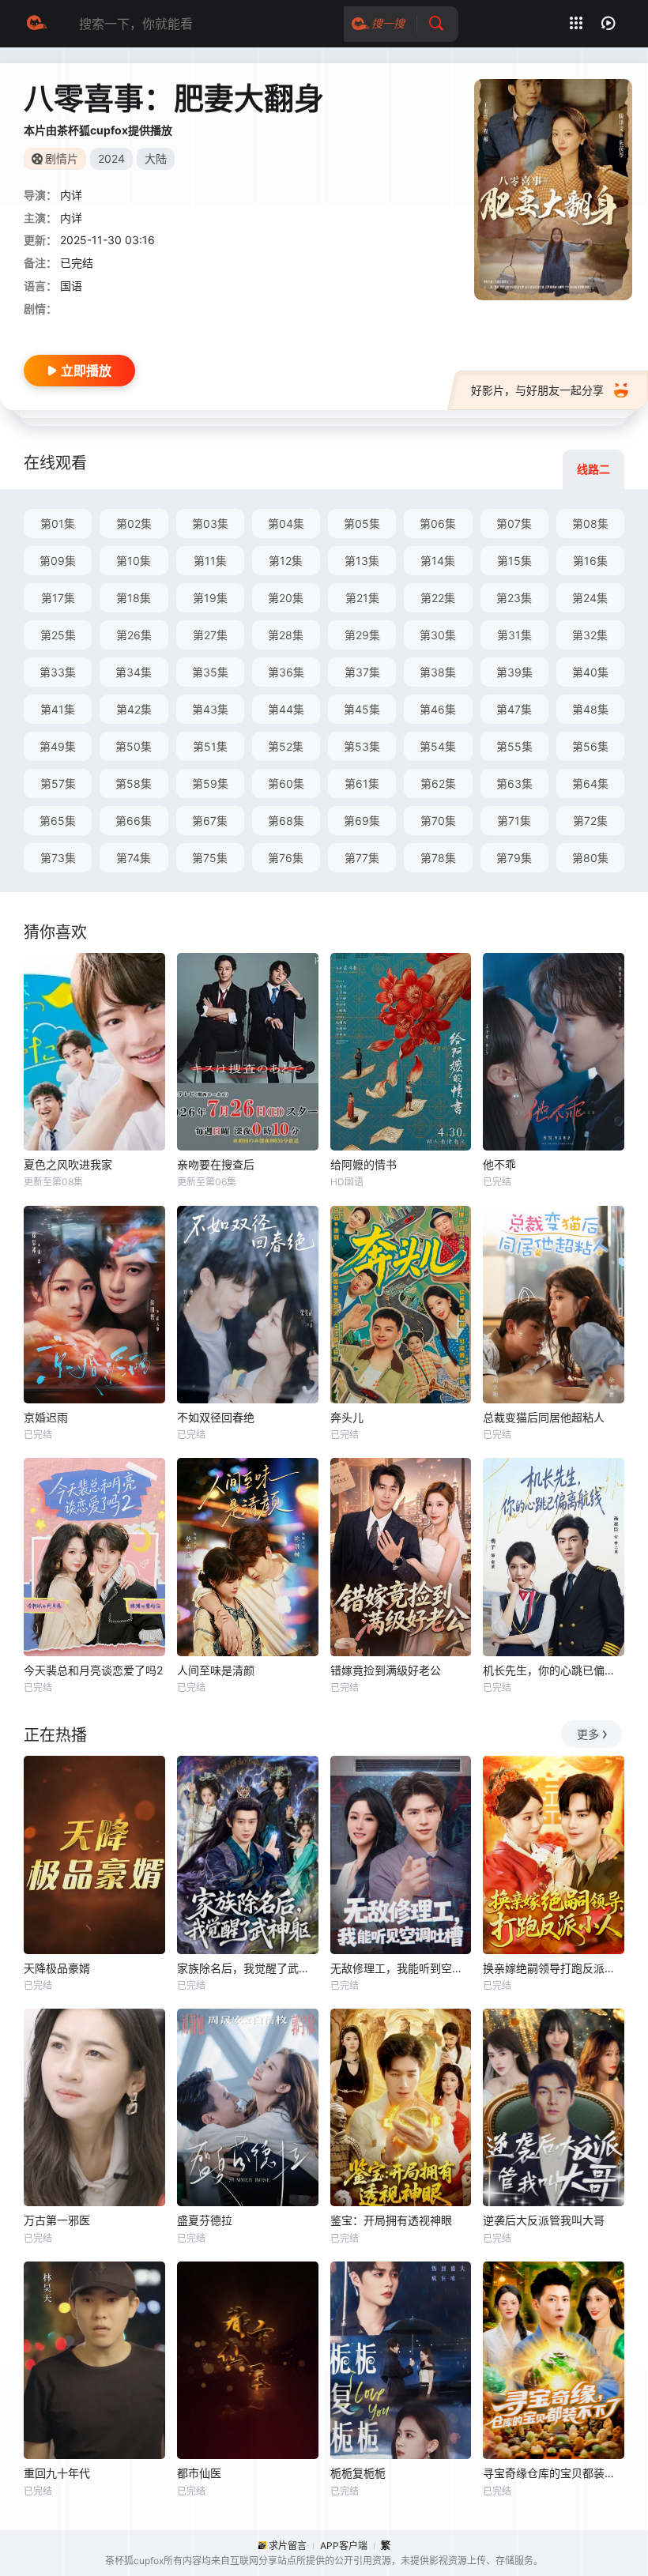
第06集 (438, 523)
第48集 (590, 709)
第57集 (58, 783)
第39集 (514, 672)
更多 (588, 1734)
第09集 (58, 561)
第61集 (362, 783)
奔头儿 (347, 1417)
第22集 (438, 598)
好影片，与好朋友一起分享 (537, 390)
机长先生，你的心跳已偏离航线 (554, 1670)
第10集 (134, 561)
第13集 (362, 561)
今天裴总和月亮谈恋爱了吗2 (93, 1670)
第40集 (590, 672)
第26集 (134, 635)
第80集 (590, 858)
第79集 (514, 858)
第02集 (134, 523)
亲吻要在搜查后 (216, 1164)
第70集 (438, 821)
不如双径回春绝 (216, 1417)
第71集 (514, 821)
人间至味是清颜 (216, 1670)
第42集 (134, 709)
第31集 (514, 635)
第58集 (134, 783)
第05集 (362, 523)
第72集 (590, 821)
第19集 (210, 598)
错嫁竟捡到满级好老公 (386, 1670)
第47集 (514, 709)
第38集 (438, 672)
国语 (71, 286)
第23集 (514, 598)
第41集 (58, 709)
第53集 (362, 746)
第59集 (210, 783)
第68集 (286, 821)
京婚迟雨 (46, 1417)
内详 (71, 218)
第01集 (58, 523)
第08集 (590, 523)
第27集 (210, 635)
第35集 (210, 672)
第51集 (210, 746)
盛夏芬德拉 (205, 2220)
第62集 (438, 783)
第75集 (210, 858)
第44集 (286, 709)
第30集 (438, 635)
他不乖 (499, 1164)
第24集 (590, 598)
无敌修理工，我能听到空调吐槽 (401, 1968)
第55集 (514, 746)
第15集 (514, 561)
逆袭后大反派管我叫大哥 (544, 2220)
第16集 (590, 561)
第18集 (134, 598)
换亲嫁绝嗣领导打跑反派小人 (554, 1968)
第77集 (362, 858)
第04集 (286, 523)
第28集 (286, 635)
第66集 (134, 821)
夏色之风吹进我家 (68, 1164)
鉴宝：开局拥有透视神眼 (391, 2220)
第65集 (58, 821)
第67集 (210, 821)
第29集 (362, 635)
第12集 (286, 561)
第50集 (134, 746)
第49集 (58, 746)
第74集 (134, 858)
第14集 (438, 561)
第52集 (286, 746)
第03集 (210, 523)
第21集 (362, 598)
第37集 (362, 672)
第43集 (210, 709)
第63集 (514, 783)
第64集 (590, 783)
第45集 (362, 709)
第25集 (58, 635)
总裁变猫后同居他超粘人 (544, 1417)
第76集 (286, 858)
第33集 (58, 672)
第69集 (362, 821)
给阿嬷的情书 (364, 1164)
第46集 (438, 709)
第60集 (286, 783)
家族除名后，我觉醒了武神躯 (248, 1968)
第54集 (438, 746)
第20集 (286, 598)
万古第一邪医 (57, 2220)
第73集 (58, 858)
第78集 (438, 858)
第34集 (134, 672)
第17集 (58, 598)
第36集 (286, 672)
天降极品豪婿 (57, 1968)
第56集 (590, 746)
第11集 (210, 561)
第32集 (590, 635)
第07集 (514, 523)
